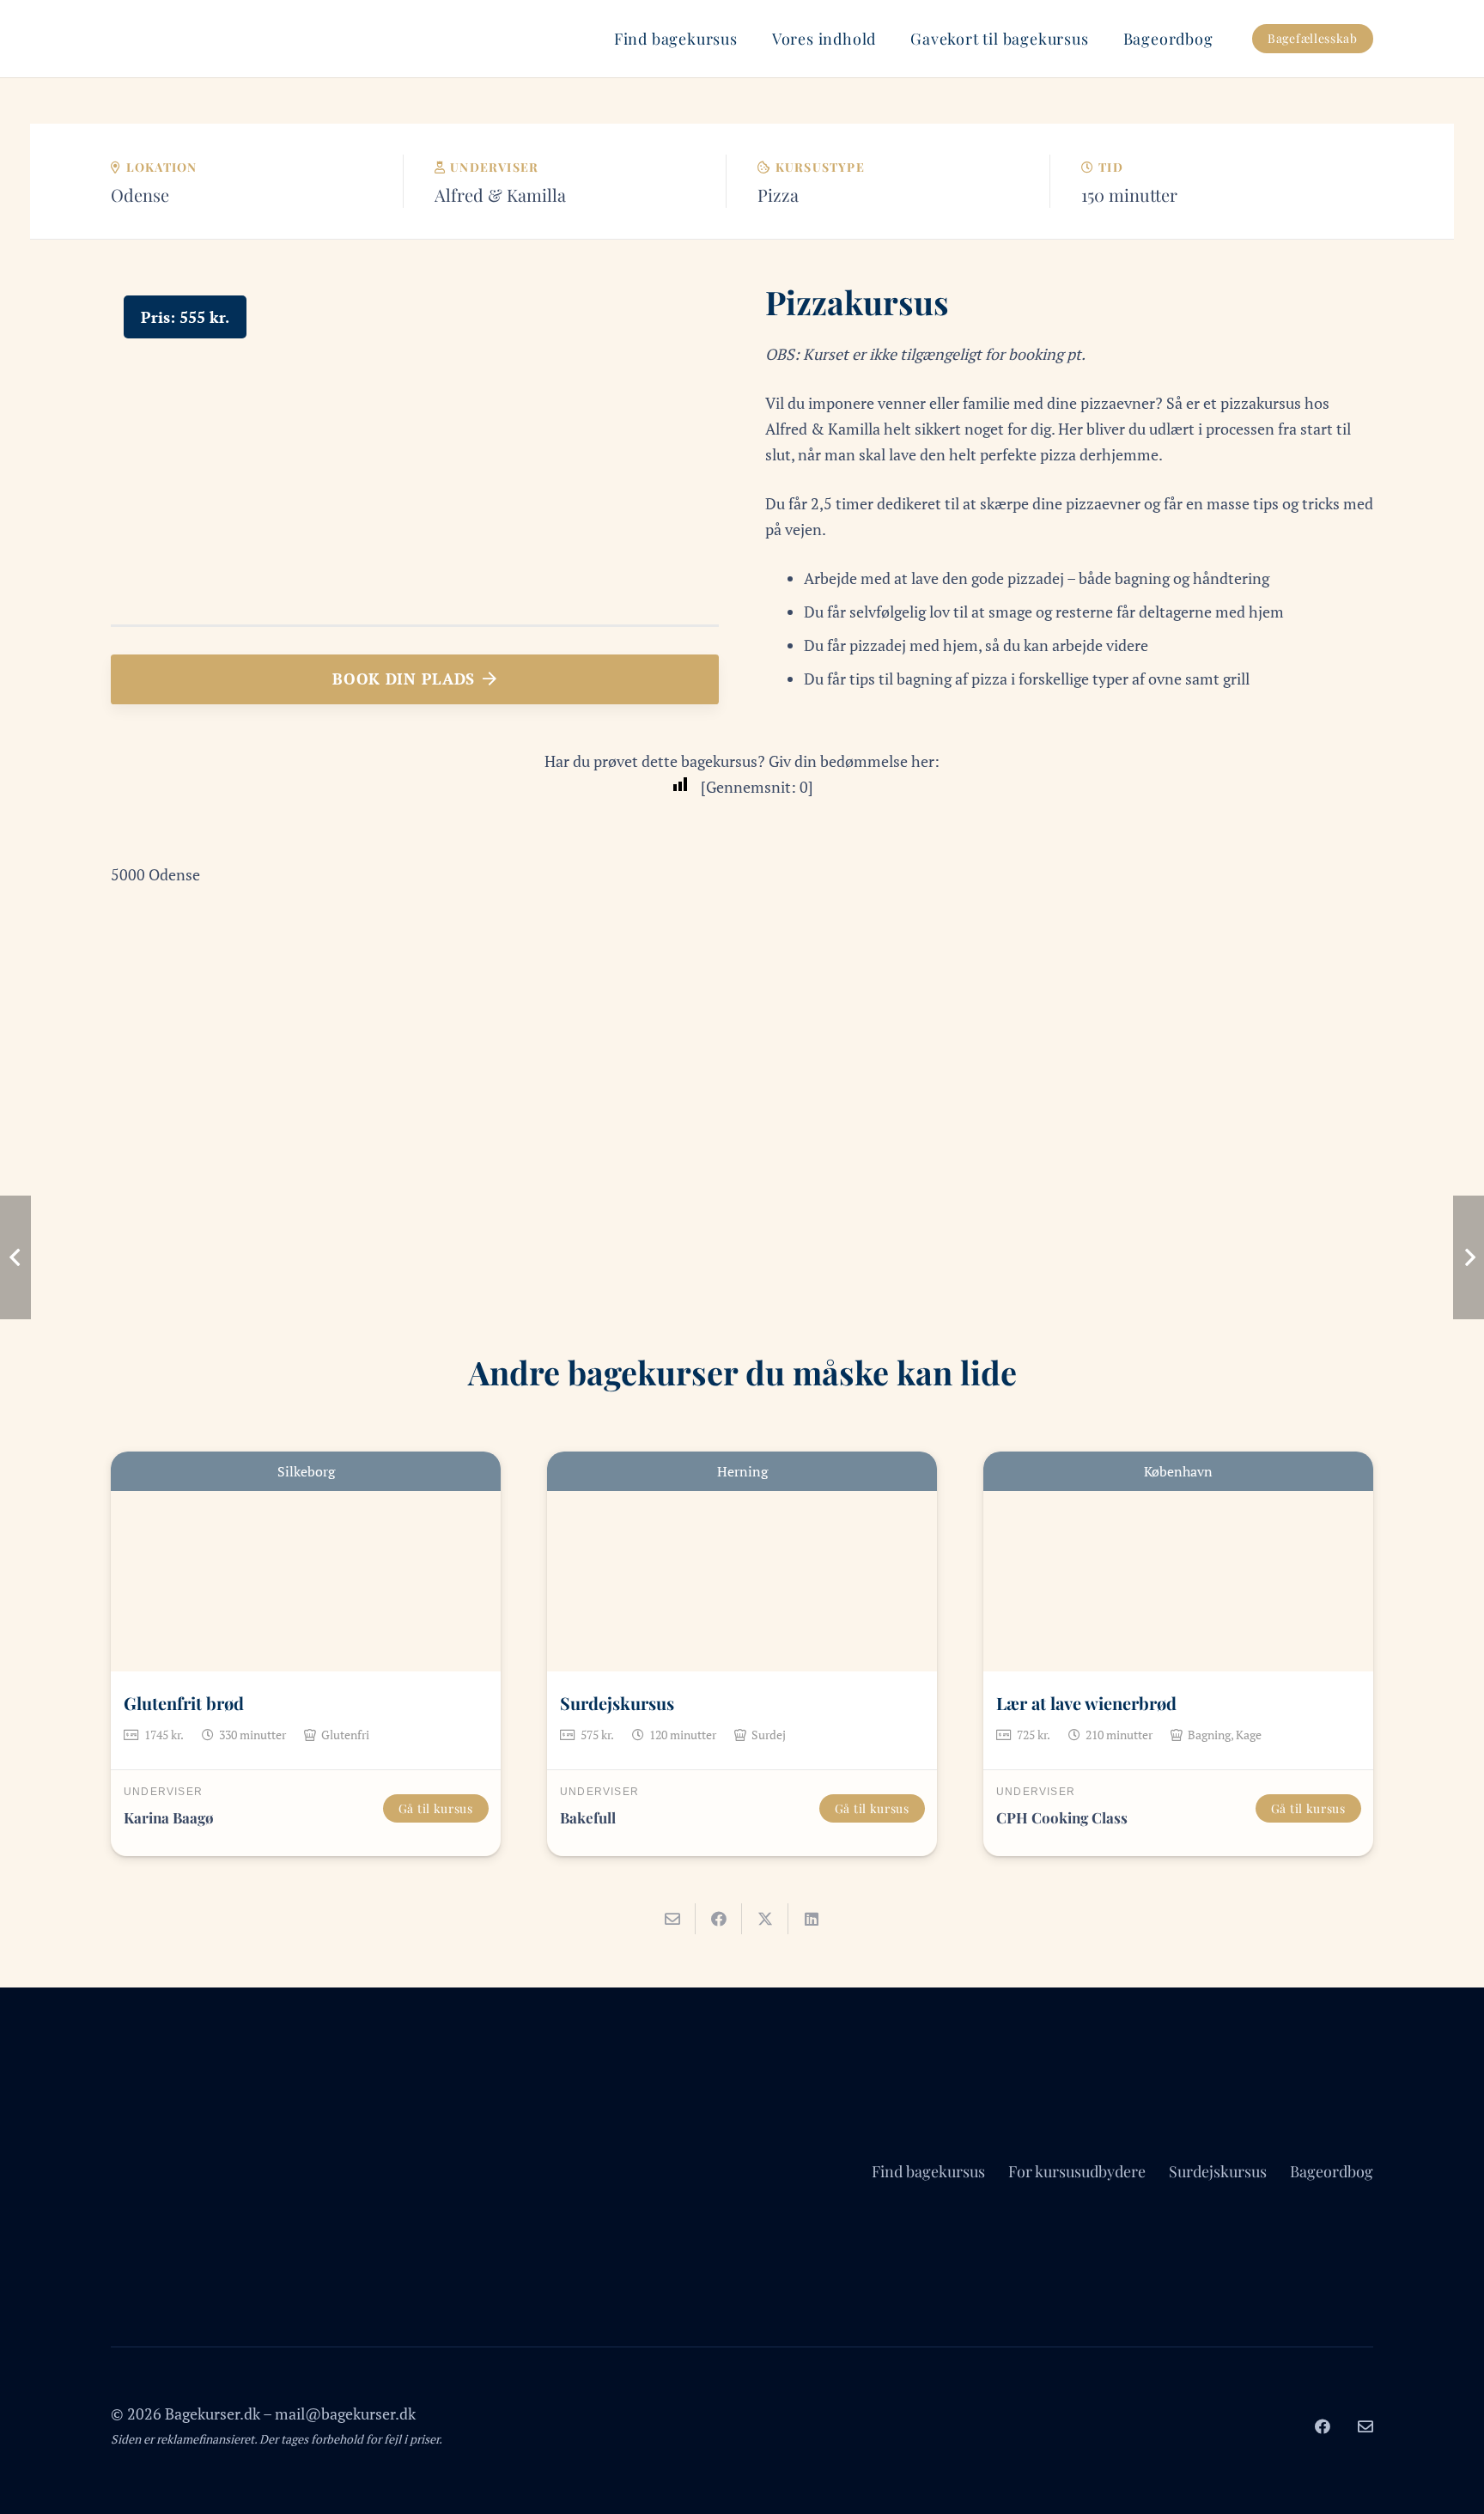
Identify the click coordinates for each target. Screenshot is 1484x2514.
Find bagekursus (928, 2171)
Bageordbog (1332, 2171)
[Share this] (719, 1919)
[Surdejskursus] (742, 1561)
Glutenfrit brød (184, 1703)
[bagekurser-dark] (131, 39)
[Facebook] (1323, 2426)
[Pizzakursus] (415, 295)
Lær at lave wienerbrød (1086, 1703)
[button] (751, 39)
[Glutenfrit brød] (306, 1561)
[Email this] (672, 1919)
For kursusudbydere (1077, 2171)
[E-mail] (1365, 2426)
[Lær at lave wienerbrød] (1178, 1561)
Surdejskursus (617, 1703)
